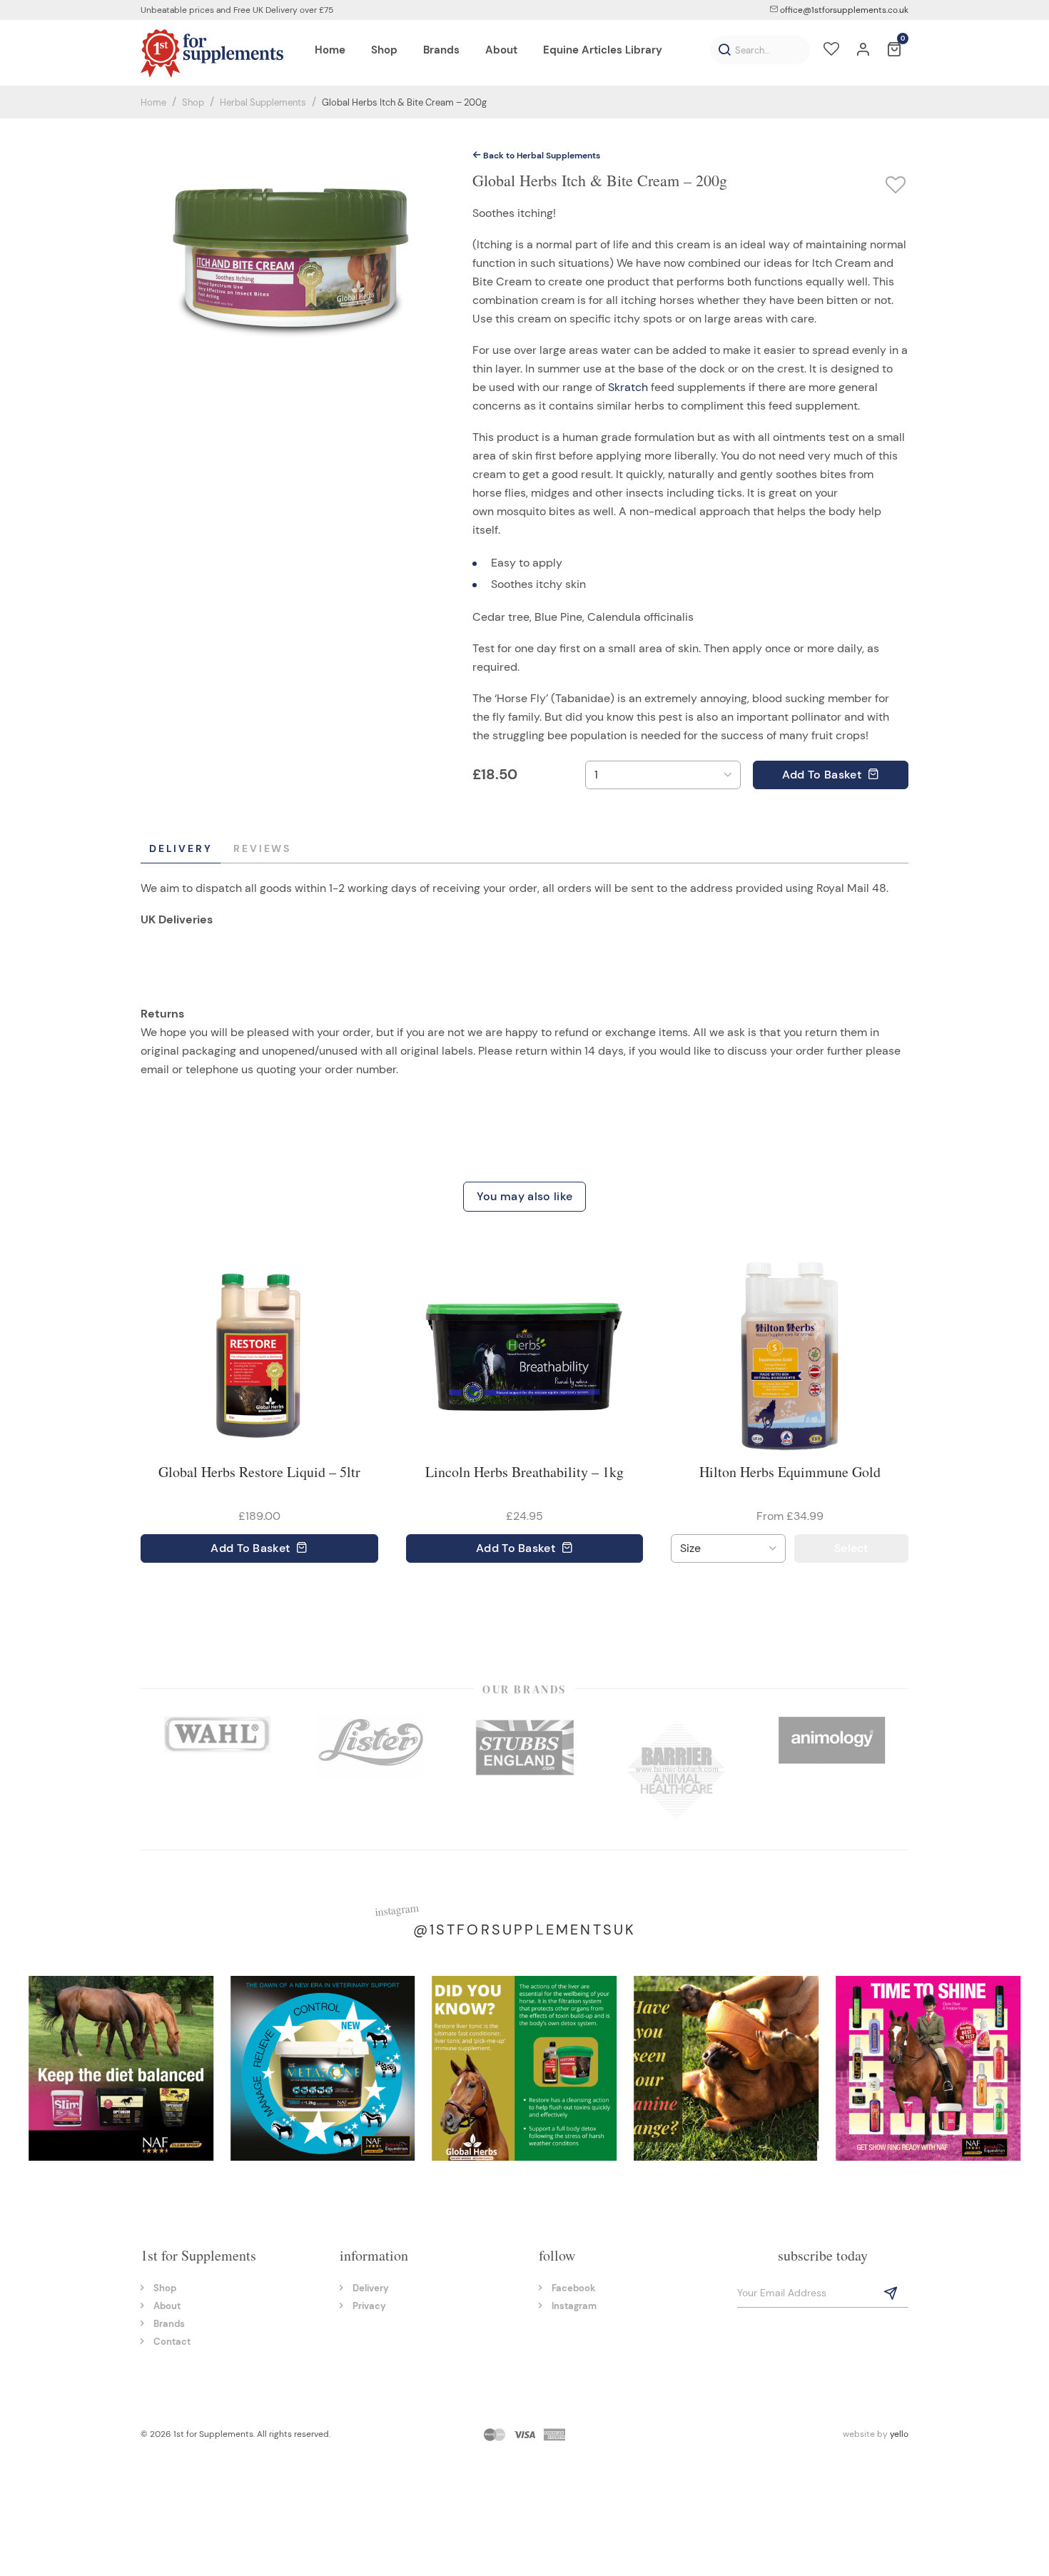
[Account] (863, 51)
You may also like (524, 1196)
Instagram (574, 2306)
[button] (724, 50)
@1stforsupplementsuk (525, 1930)
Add (822, 775)
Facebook (573, 2288)
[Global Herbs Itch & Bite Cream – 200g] (293, 254)
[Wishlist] (831, 51)
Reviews (262, 848)
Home (153, 102)
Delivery (181, 848)
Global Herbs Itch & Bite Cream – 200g (404, 102)
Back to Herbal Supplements (541, 156)
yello (899, 2434)
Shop (193, 102)
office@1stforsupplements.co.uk (843, 10)
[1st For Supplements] (212, 53)
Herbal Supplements (263, 102)
